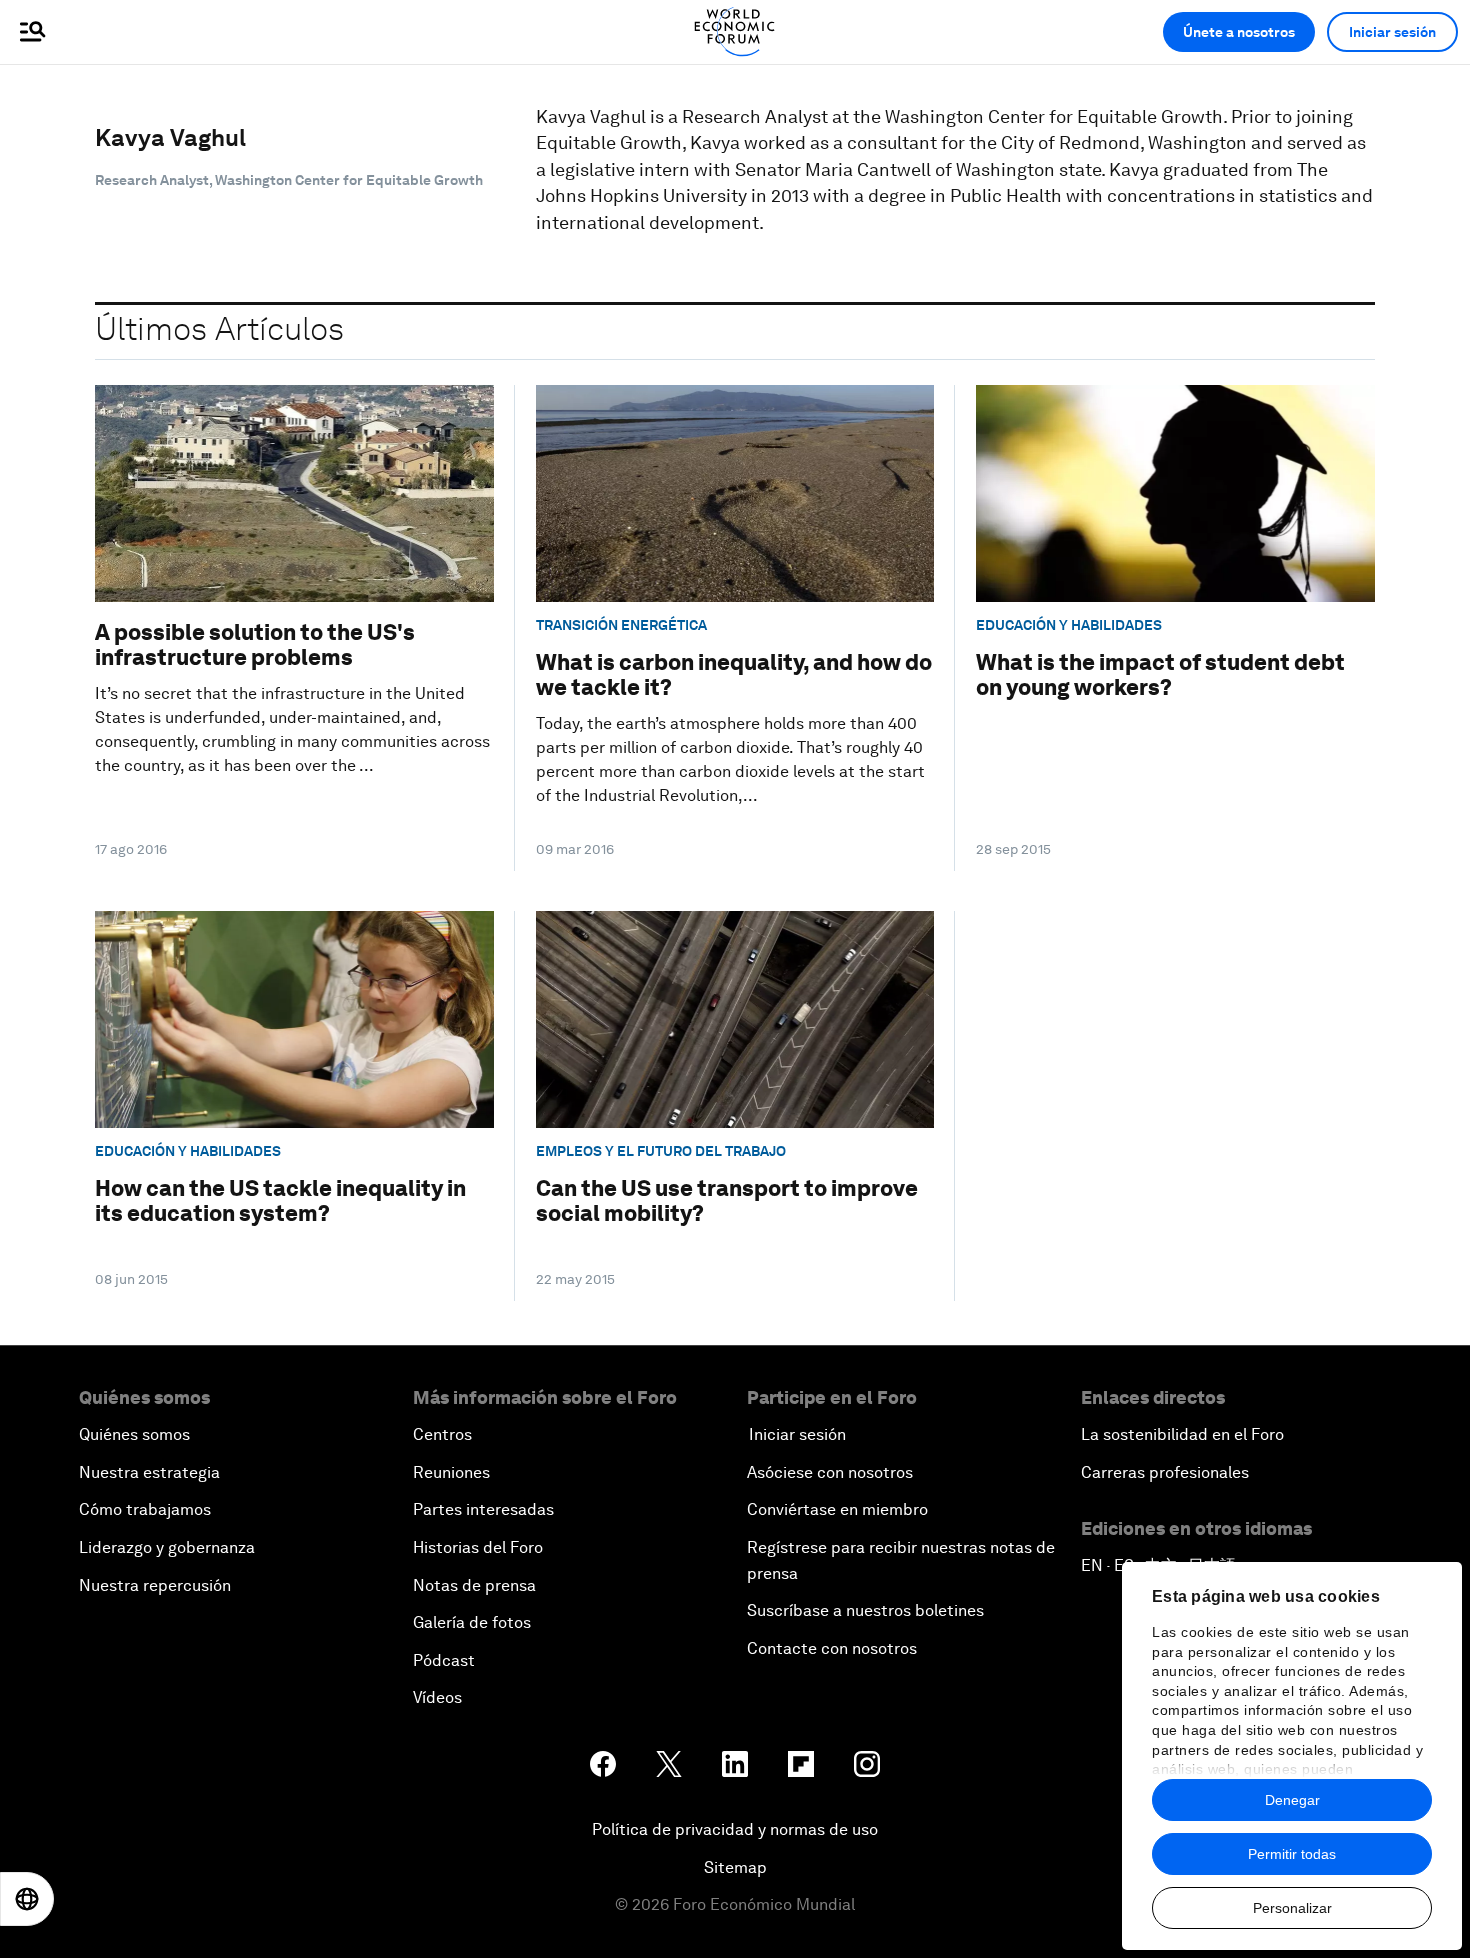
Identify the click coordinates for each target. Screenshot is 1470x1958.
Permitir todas (1292, 1854)
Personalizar (1292, 1908)
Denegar (1292, 1800)
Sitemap (735, 1867)
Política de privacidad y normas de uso (735, 1829)
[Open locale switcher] (27, 1899)
